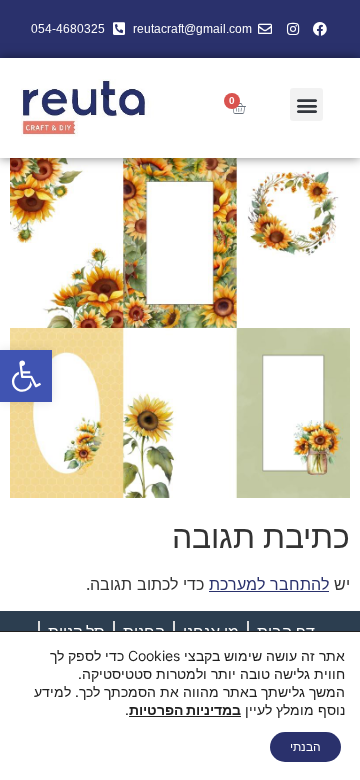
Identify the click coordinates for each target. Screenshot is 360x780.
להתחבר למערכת (269, 584)
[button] (26, 376)
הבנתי (305, 746)
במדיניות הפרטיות (185, 709)
